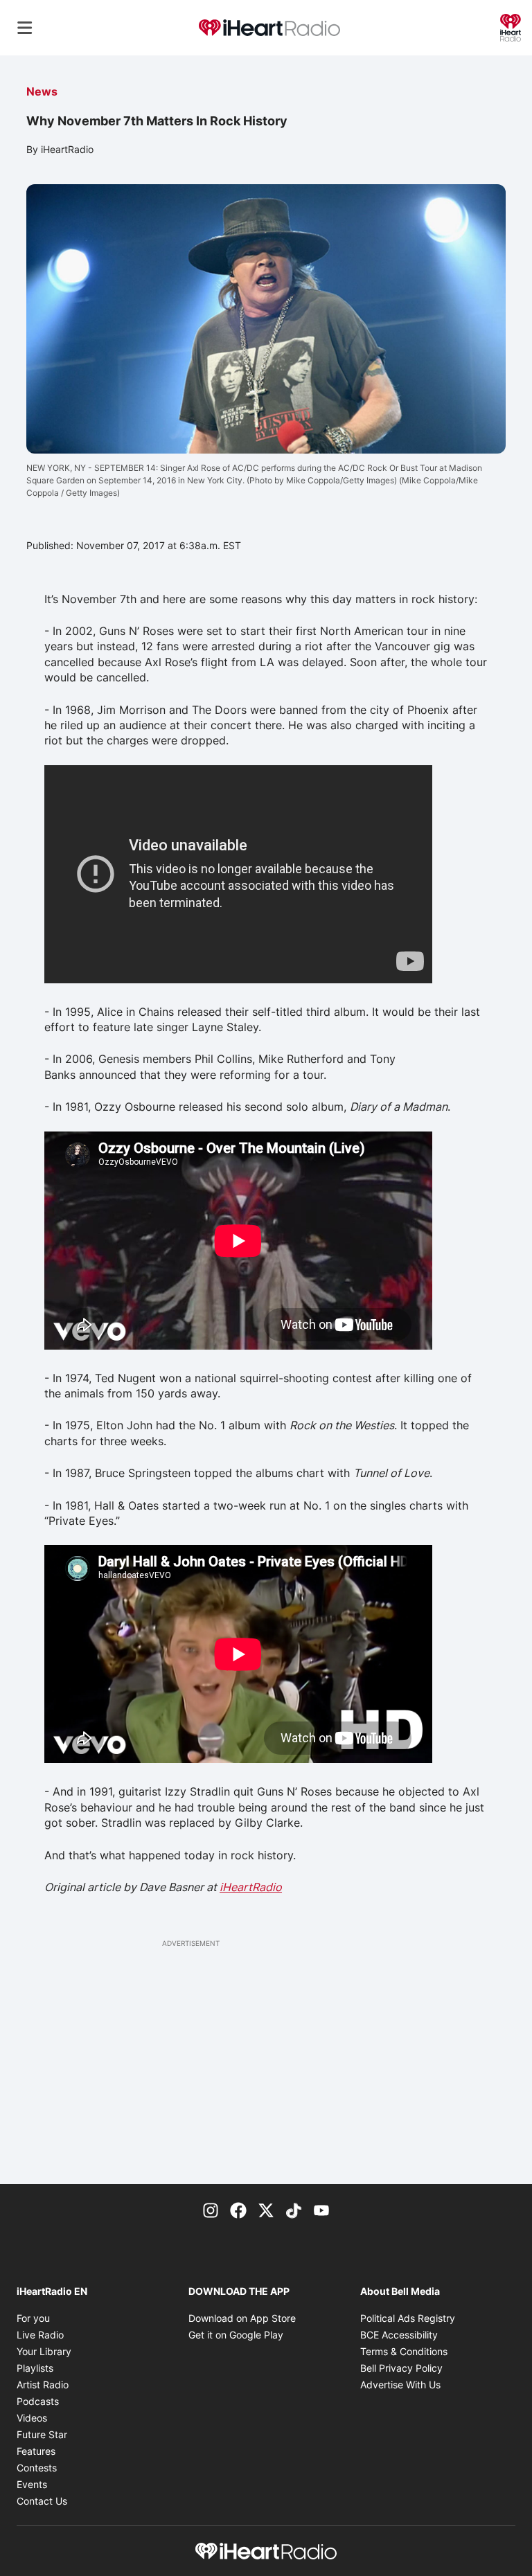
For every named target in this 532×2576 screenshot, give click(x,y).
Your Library (44, 2351)
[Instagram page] (211, 2209)
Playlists (35, 2368)
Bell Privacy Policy (401, 2368)
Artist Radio (43, 2385)
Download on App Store (242, 2318)
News (42, 91)
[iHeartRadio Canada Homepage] (269, 28)
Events (32, 2484)
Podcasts (38, 2401)
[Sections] (25, 28)
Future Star (42, 2434)
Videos (32, 2418)
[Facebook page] (238, 2209)
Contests (37, 2468)
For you (33, 2318)
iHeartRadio (251, 1887)
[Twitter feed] (266, 2209)
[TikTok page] (294, 2209)
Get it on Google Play (236, 2335)
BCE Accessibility (399, 2335)
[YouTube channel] (321, 2209)
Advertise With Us (400, 2385)
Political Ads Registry (408, 2318)
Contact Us (42, 2501)
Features (36, 2451)
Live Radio (40, 2335)
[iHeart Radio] (511, 26)
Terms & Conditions (404, 2351)
